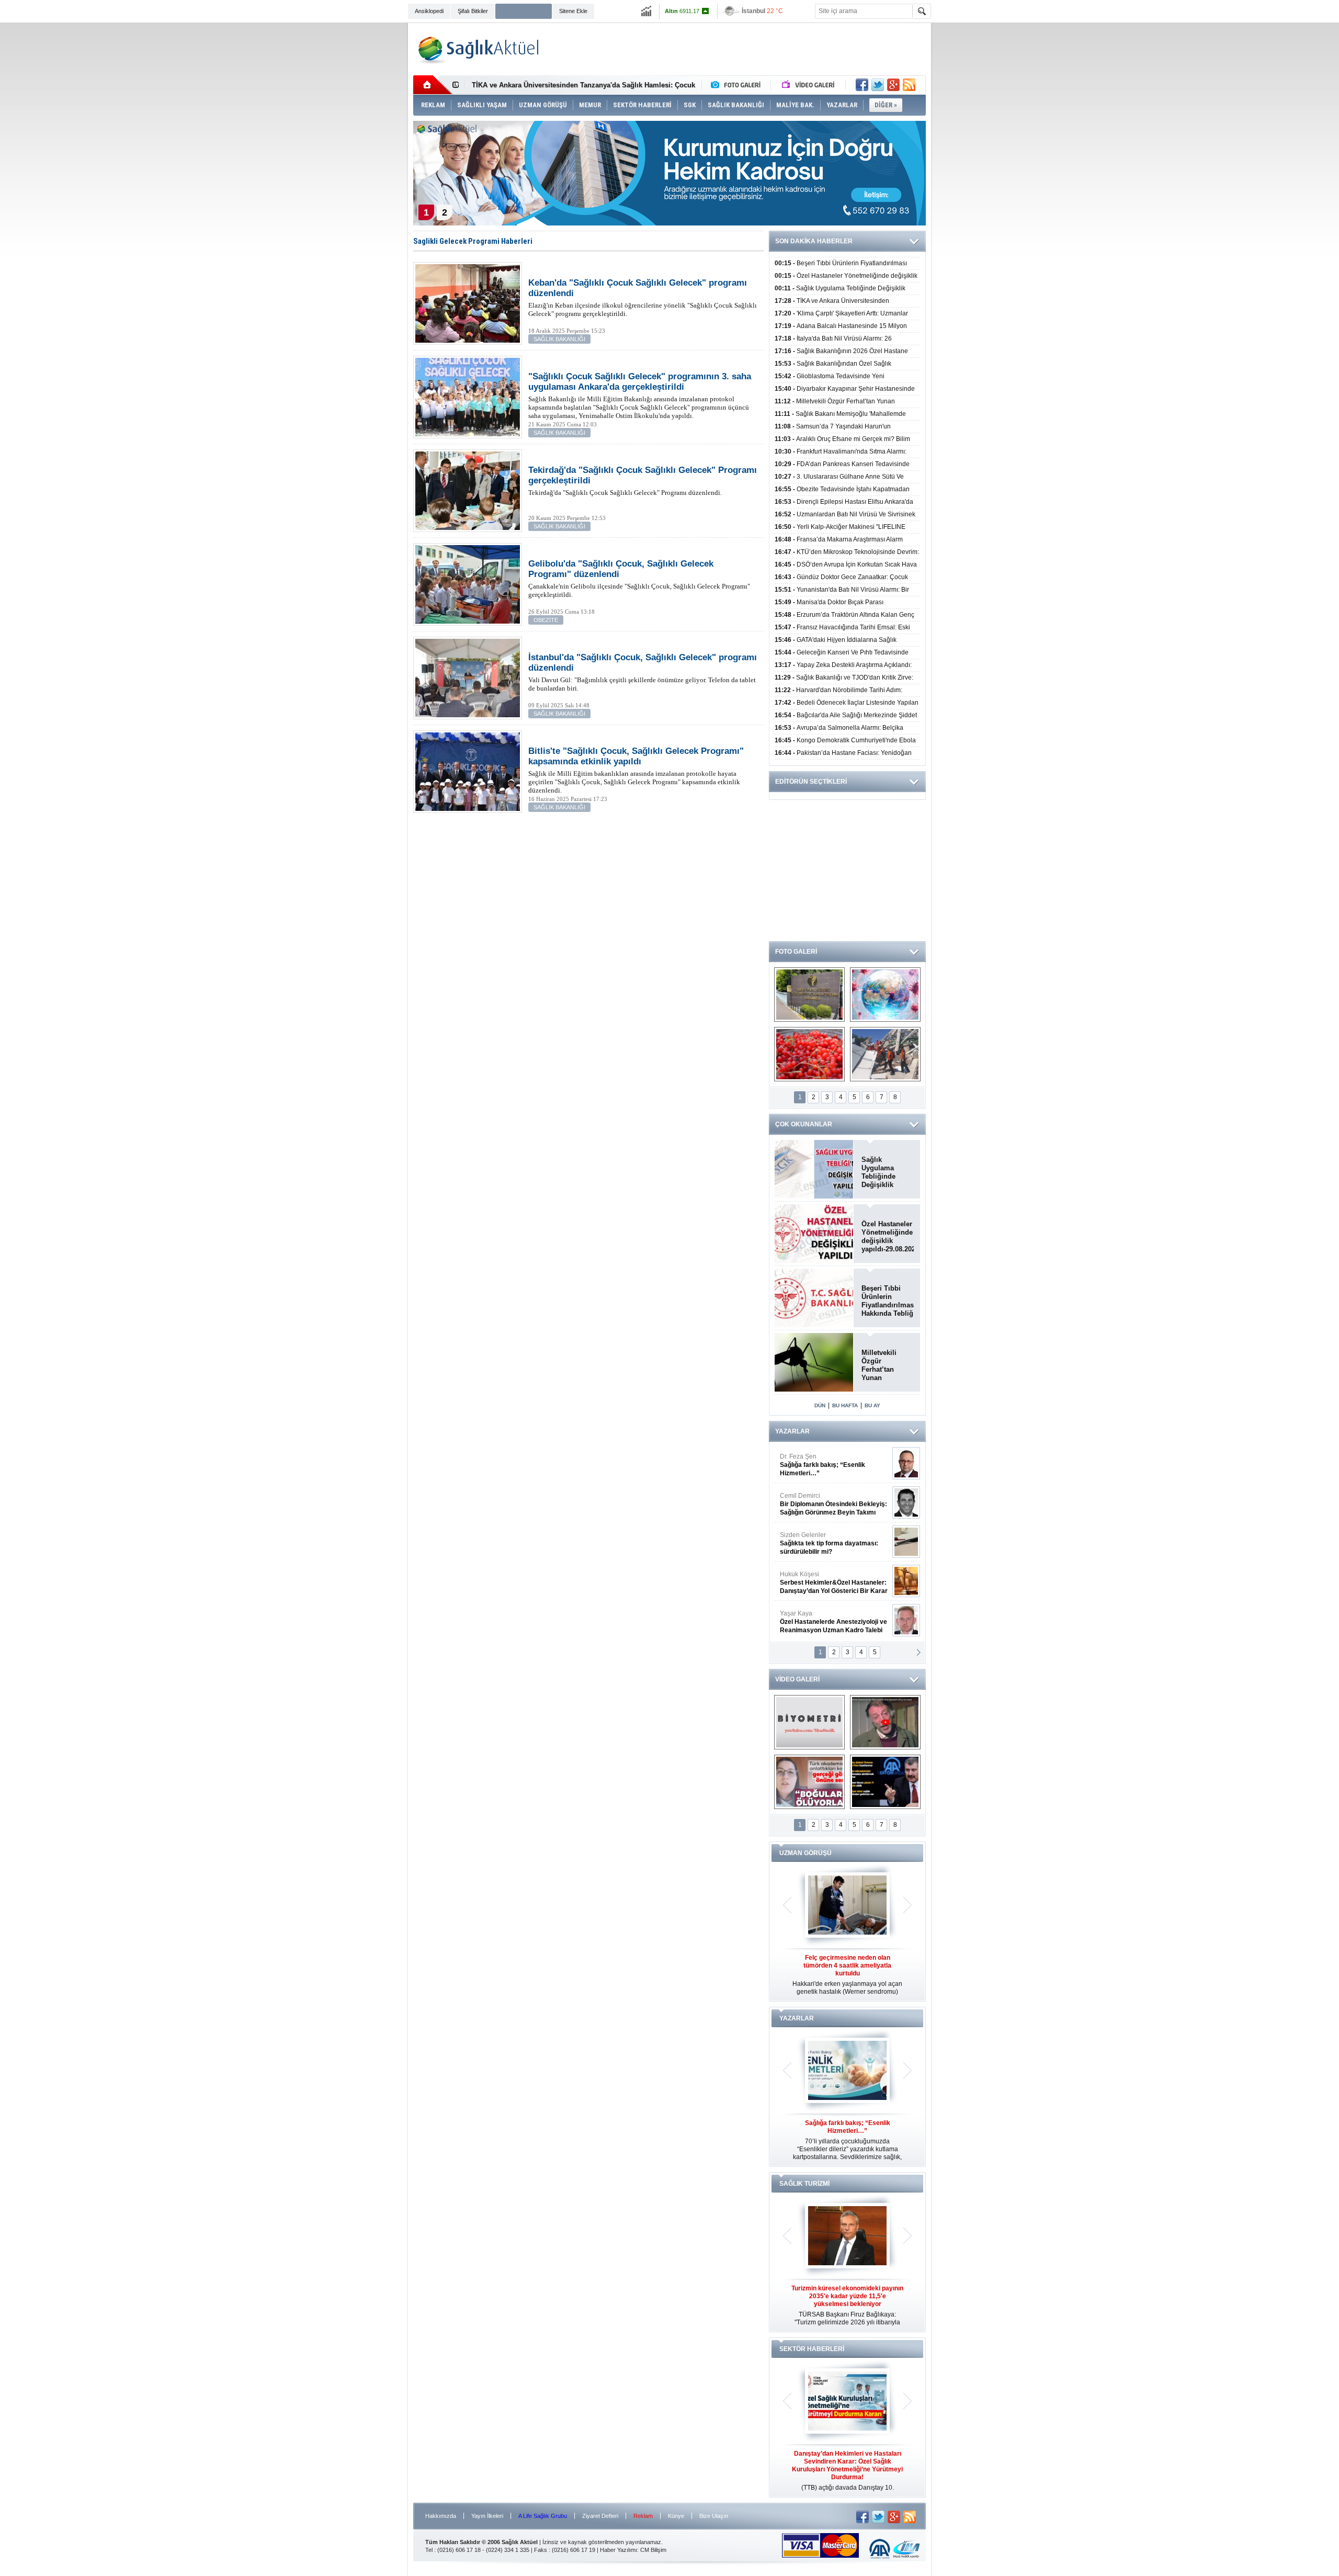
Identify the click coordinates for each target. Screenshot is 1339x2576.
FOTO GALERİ (796, 952)
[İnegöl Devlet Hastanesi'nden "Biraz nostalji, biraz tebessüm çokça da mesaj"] (885, 1722)
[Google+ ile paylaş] (893, 85)
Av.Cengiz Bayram (826, 1504)
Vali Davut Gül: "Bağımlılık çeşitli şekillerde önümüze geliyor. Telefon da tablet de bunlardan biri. (643, 672)
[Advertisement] (355, 184)
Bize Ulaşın (714, 2516)
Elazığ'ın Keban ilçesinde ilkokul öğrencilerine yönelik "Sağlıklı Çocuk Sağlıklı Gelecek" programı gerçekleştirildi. (643, 298)
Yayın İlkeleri (487, 2516)
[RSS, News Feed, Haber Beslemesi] (909, 85)
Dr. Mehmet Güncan (835, 1465)
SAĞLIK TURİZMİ (804, 2184)
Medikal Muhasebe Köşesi (833, 1543)
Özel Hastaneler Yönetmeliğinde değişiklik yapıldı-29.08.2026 (888, 1236)
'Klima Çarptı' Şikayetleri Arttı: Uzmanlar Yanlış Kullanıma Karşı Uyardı (586, 85)
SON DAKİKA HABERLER (814, 241)
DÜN (820, 1405)
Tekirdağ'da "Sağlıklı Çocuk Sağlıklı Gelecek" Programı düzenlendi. (643, 481)
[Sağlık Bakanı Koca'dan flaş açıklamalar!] (885, 1782)
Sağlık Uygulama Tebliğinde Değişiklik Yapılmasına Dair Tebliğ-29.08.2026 (888, 1172)
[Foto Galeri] (738, 85)
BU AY (872, 1405)
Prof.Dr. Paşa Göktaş (822, 1622)
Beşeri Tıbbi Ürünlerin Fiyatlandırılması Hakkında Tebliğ (888, 1301)
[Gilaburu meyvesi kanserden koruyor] (809, 1054)
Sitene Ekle (573, 11)
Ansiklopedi (429, 11)
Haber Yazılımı (619, 2550)
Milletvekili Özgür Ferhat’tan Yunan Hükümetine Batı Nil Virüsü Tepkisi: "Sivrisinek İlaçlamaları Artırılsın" (885, 1365)
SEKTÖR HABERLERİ (812, 2349)
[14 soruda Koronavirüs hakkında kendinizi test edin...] (885, 995)
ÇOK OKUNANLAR (804, 1124)
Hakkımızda (441, 2516)
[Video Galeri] (809, 85)
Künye (676, 2516)
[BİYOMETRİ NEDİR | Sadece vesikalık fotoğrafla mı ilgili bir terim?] (809, 1722)
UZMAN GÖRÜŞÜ (805, 1853)
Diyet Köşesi (826, 1578)
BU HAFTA (845, 1405)
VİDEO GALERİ (797, 1679)
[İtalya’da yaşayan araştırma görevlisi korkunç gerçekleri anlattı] (809, 1782)
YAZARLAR (792, 1431)
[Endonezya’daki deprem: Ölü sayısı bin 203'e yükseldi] (885, 1054)
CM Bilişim (653, 2550)
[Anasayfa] (433, 85)
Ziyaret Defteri (600, 2516)
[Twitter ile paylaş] (878, 85)
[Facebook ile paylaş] (862, 85)
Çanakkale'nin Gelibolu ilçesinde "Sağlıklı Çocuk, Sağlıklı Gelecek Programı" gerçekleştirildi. (639, 579)
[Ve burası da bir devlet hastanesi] (809, 995)
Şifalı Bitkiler (473, 11)
